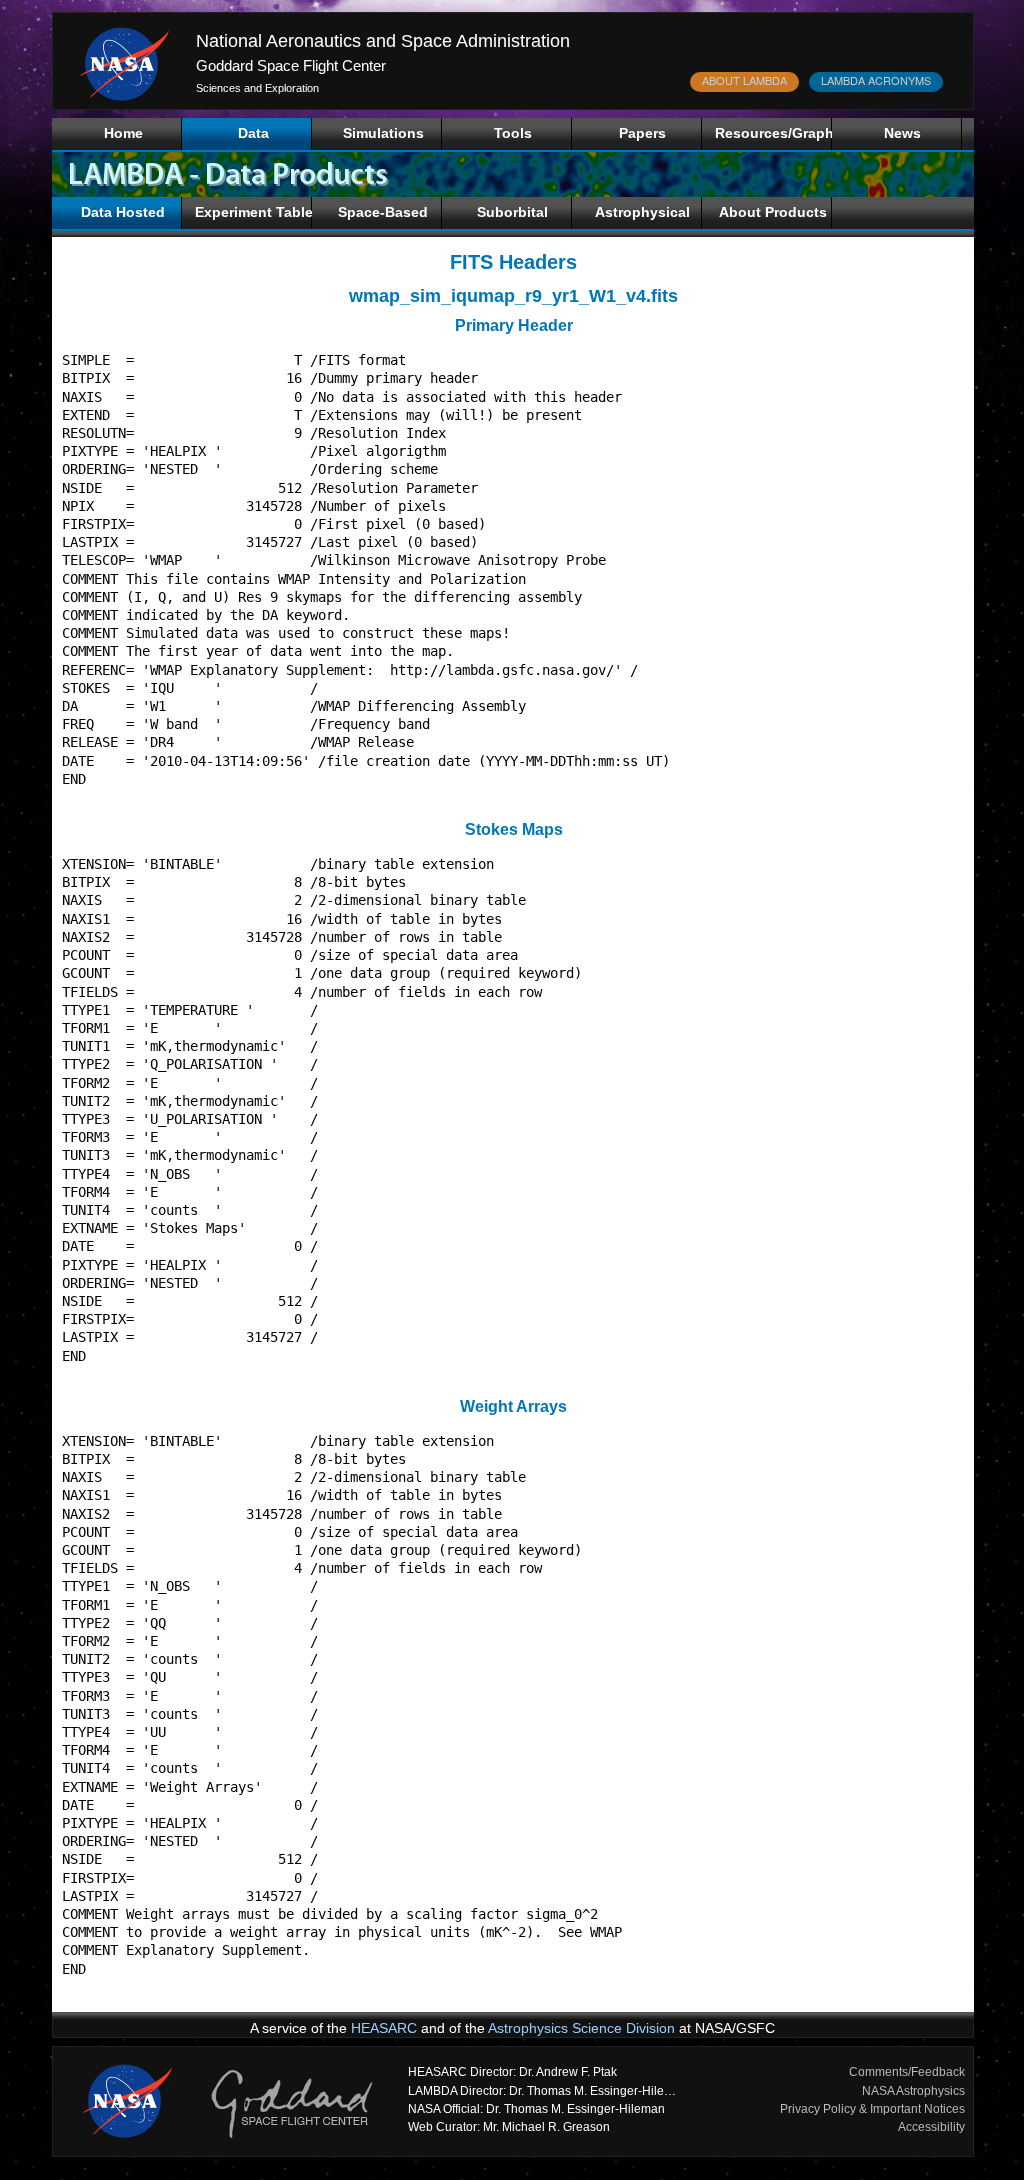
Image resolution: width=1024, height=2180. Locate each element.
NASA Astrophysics (913, 2091)
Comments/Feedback (907, 2072)
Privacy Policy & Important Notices (872, 2109)
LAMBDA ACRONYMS (876, 80)
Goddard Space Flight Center (291, 65)
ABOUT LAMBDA (744, 80)
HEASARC (384, 2028)
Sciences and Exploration (257, 88)
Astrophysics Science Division (581, 2028)
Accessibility (931, 2127)
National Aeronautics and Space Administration (383, 41)
